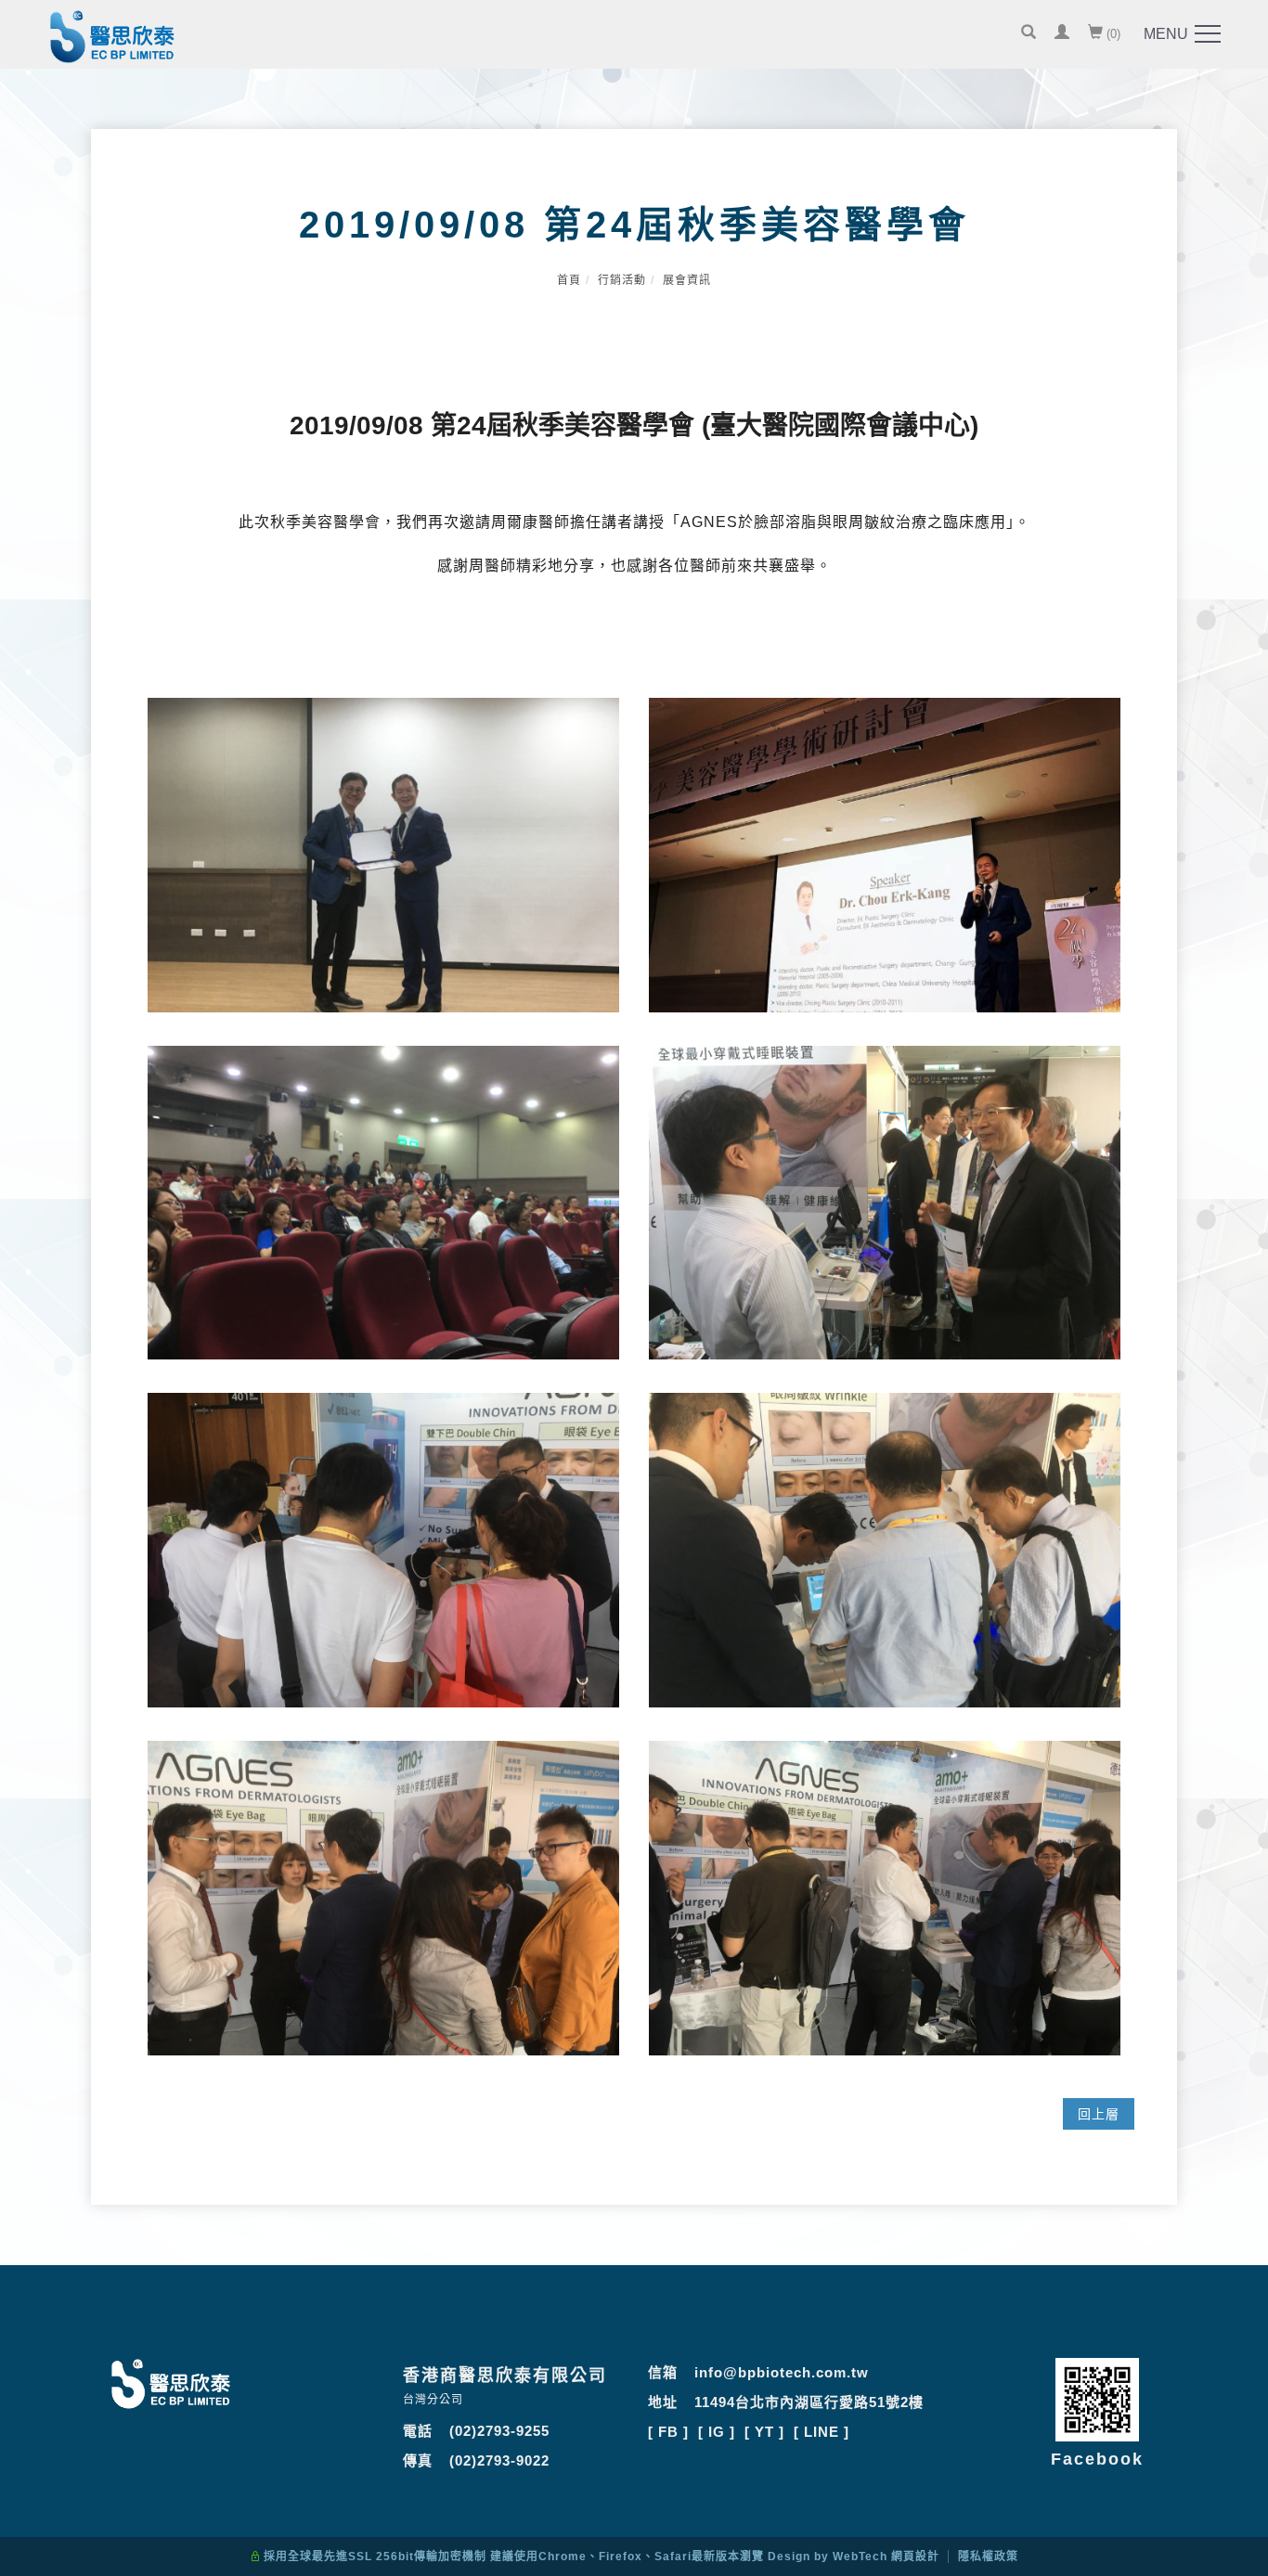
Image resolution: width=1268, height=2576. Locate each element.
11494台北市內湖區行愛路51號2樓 (809, 2402)
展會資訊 (687, 280)
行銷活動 (622, 280)
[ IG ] (717, 2432)
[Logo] (112, 40)
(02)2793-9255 (499, 2431)
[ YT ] (764, 2432)
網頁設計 (915, 2557)
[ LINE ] (822, 2432)
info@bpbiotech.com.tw (782, 2372)
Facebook (1097, 2459)
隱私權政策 (988, 2557)
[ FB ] (668, 2432)
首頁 (569, 280)
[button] (1029, 34)
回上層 (1099, 2114)
